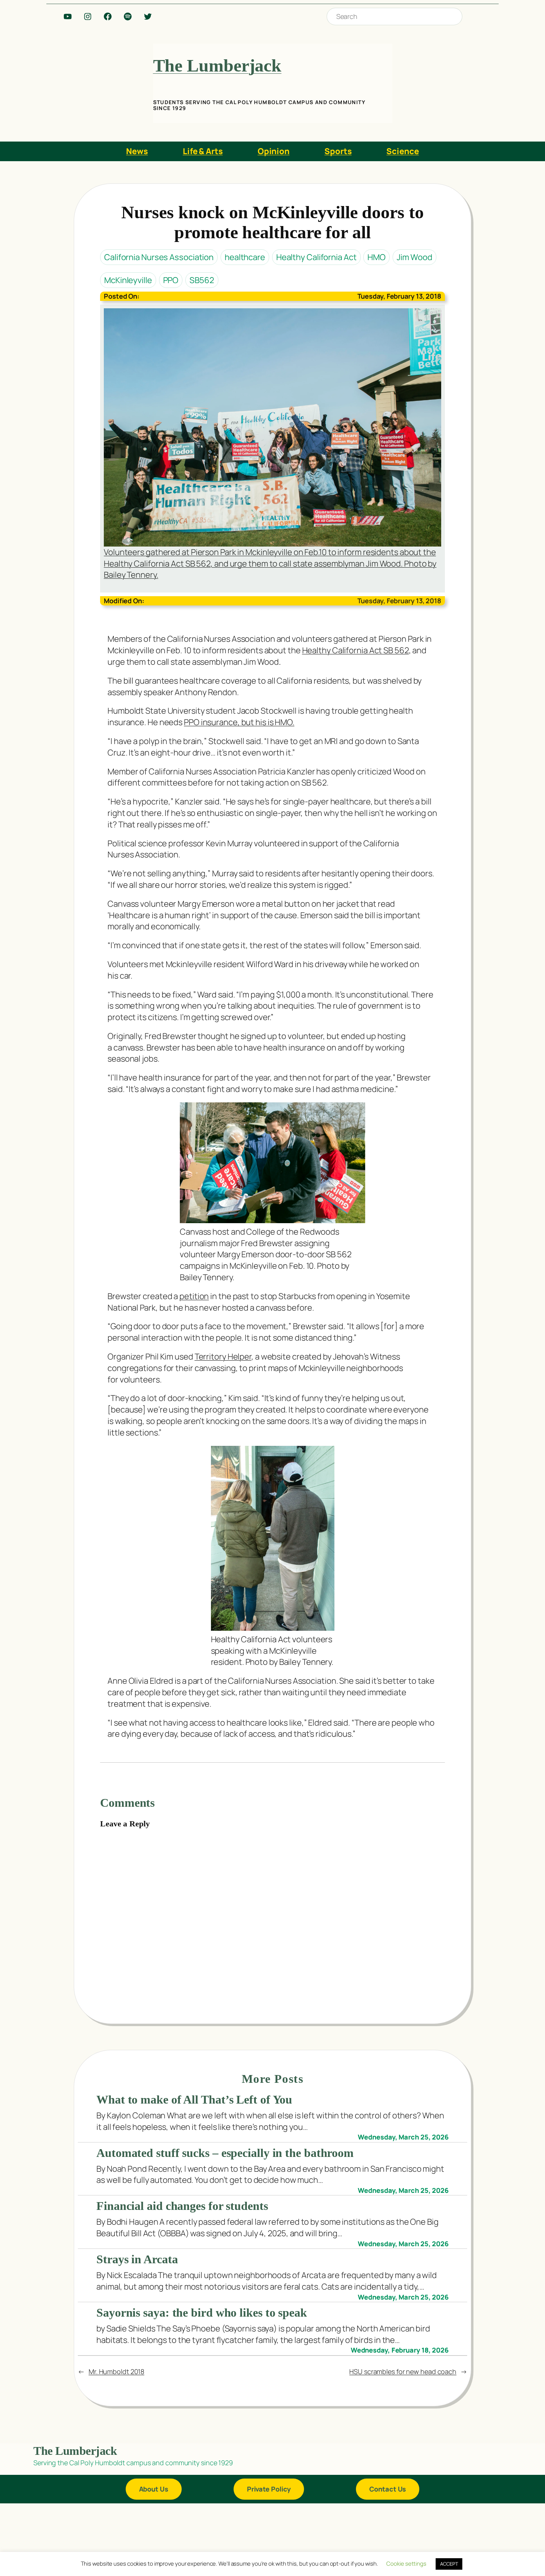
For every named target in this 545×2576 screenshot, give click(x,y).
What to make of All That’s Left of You (194, 2099)
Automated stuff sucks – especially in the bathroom (225, 2153)
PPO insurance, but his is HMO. (239, 722)
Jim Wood (414, 257)
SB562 (202, 280)
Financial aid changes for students (182, 2206)
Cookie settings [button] (406, 2564)
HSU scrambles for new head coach (403, 2371)
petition (194, 1296)
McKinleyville (128, 280)
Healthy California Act (316, 257)
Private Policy (269, 2489)
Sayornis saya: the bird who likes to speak (202, 2313)
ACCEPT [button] (449, 2564)
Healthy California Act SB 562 (356, 650)
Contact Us (388, 2489)
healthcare (245, 257)
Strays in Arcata (137, 2259)
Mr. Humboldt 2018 (116, 2371)
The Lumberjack (217, 65)
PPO (171, 280)
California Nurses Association (159, 257)
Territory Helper (223, 1357)
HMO (376, 257)
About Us (154, 2489)
